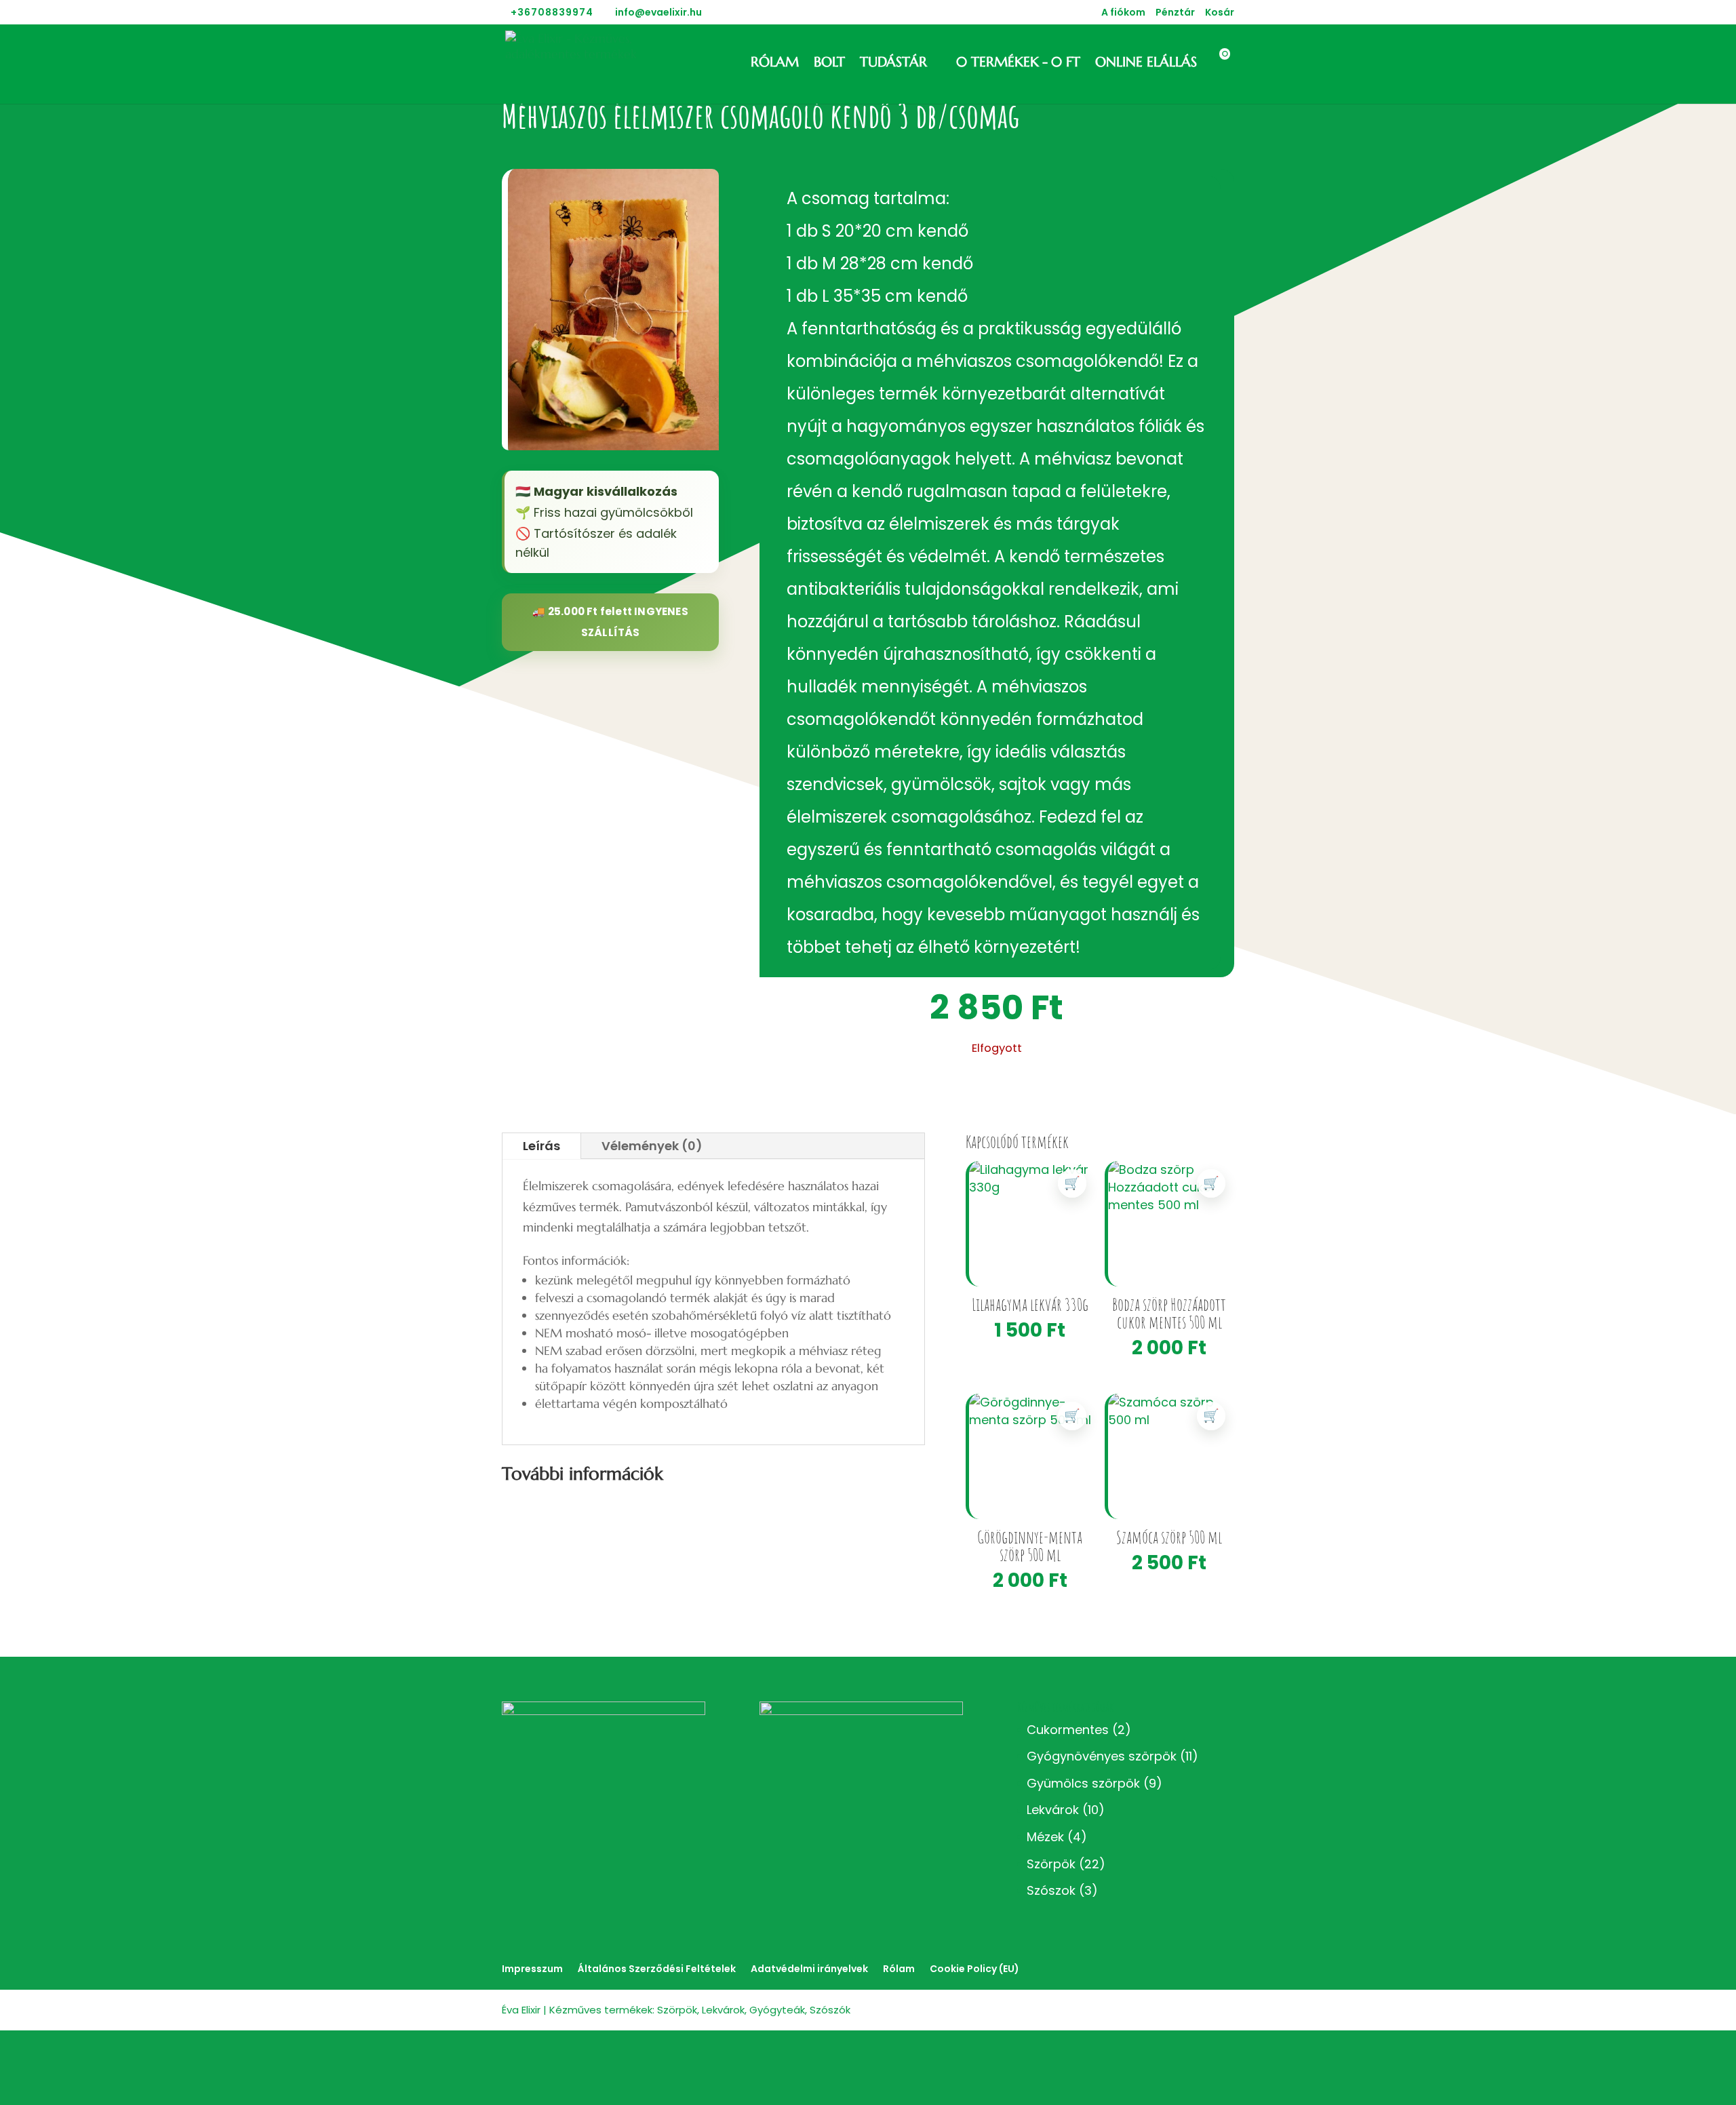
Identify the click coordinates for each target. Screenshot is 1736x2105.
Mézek (1045, 1837)
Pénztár (1175, 13)
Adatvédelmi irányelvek (809, 1969)
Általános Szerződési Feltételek (657, 1969)
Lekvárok (1053, 1810)
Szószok (1051, 1890)
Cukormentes (1068, 1730)
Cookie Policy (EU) (974, 1969)
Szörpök (1051, 1864)
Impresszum (532, 1969)
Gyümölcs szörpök (1083, 1783)
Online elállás (1146, 64)
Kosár (1220, 13)
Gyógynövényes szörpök (1102, 1756)
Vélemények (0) (652, 1146)
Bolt (829, 64)
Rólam (775, 64)
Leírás (541, 1146)
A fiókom (1123, 13)
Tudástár (893, 64)
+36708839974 (552, 12)
